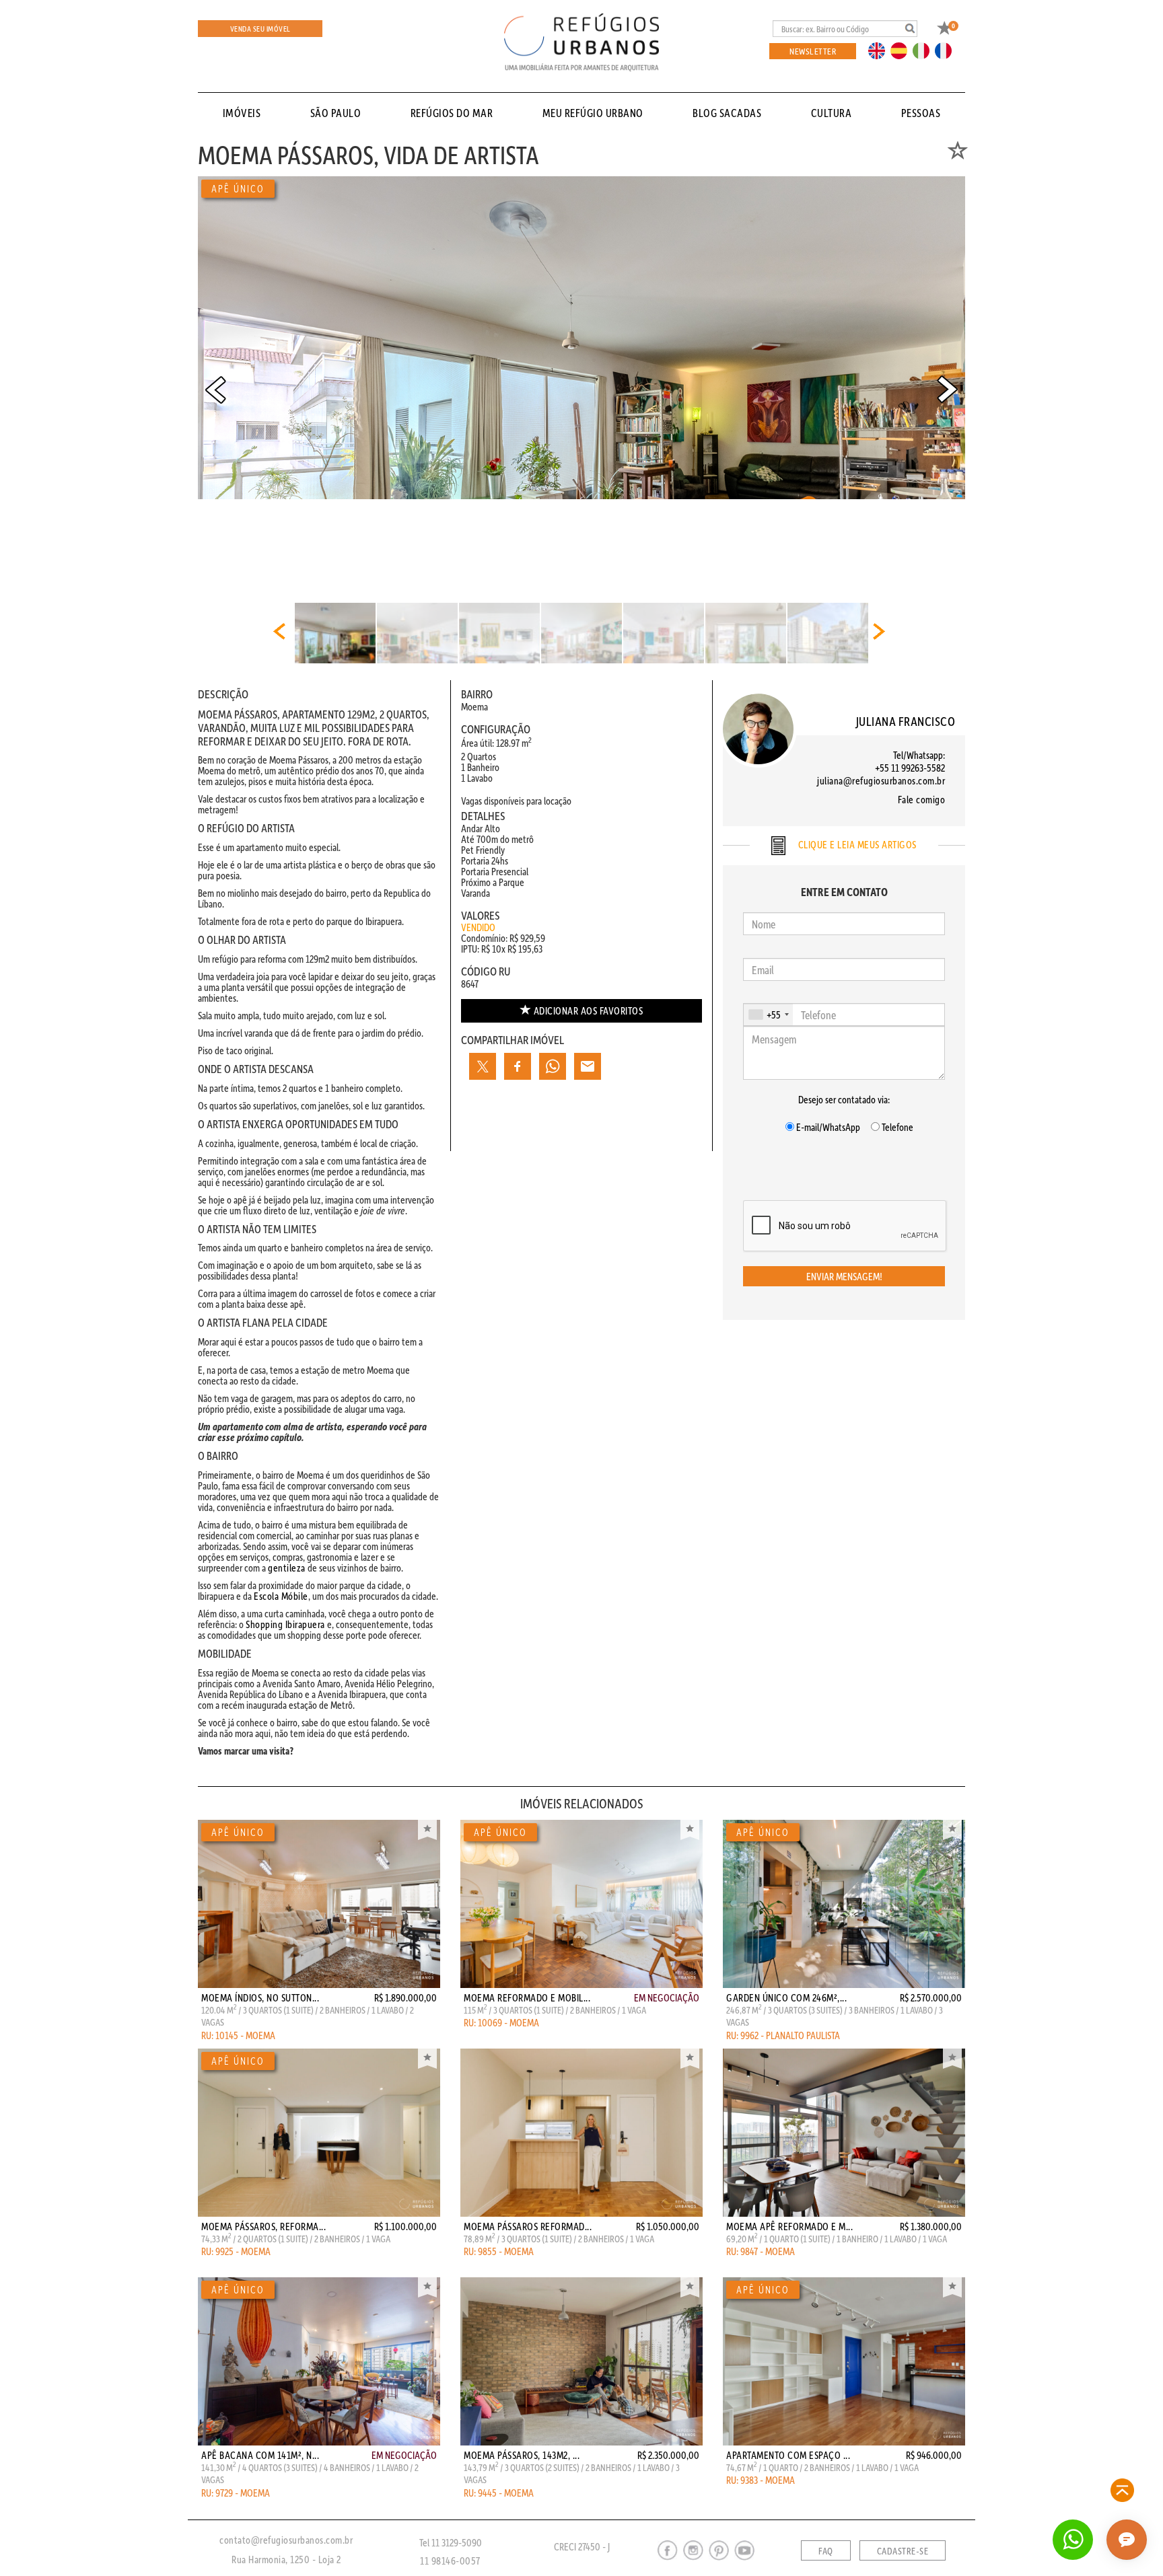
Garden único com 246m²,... (786, 1997)
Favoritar (427, 1830)
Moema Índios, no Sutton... (260, 1997)
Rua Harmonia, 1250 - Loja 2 (286, 2559)
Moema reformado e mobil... (527, 1997)
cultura (832, 113)
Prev (215, 390)
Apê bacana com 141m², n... (260, 2455)
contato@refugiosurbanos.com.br (286, 2540)
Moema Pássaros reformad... (528, 2226)
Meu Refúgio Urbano (593, 113)
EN (880, 50)
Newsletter (813, 51)
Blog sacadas (727, 113)
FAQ (826, 2551)
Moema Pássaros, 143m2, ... (522, 2455)
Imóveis (242, 113)
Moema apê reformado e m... (789, 2226)
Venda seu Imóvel (260, 29)
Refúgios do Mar (452, 113)
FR (947, 50)
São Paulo (336, 113)
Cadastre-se (903, 2551)
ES (903, 50)
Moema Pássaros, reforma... (263, 2226)
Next (948, 390)
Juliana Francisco (906, 721)
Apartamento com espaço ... (788, 2455)
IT (926, 50)
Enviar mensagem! (844, 1276)
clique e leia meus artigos (856, 844)
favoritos (589, 1010)
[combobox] (768, 1015)
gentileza (287, 1568)
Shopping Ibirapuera (285, 1624)
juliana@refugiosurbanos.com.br (881, 780)
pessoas (921, 113)
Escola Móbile (281, 1596)
